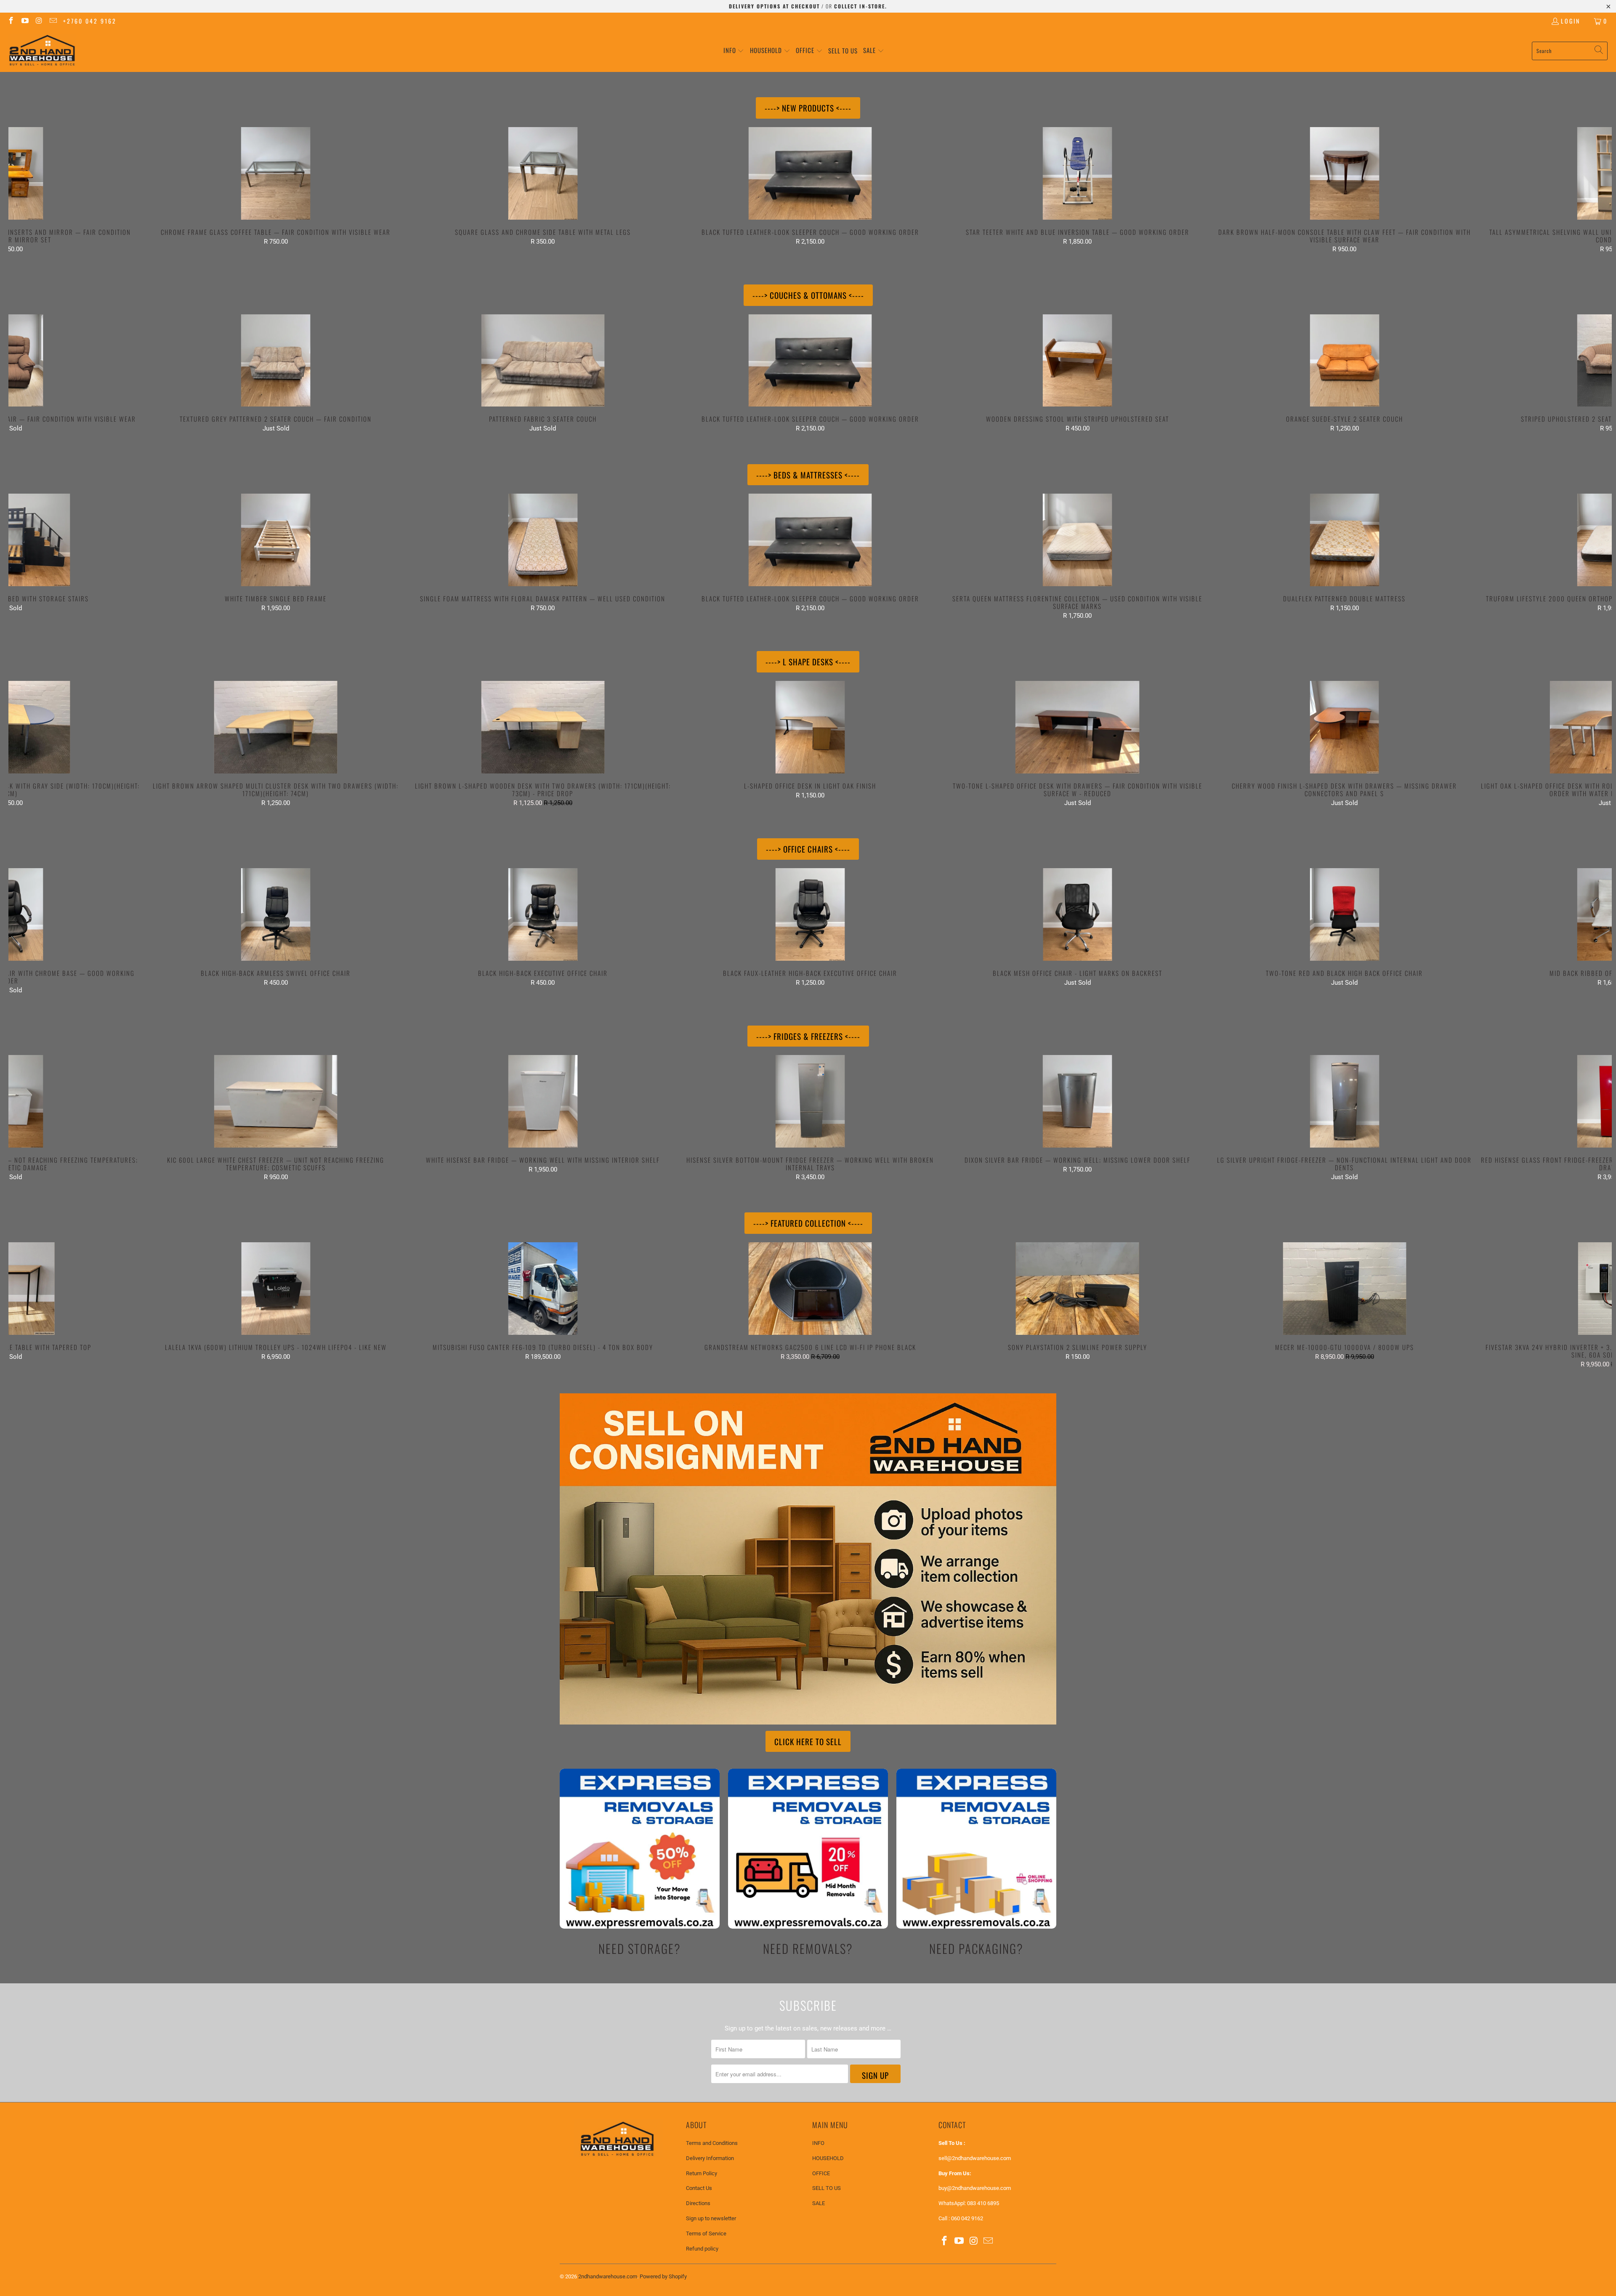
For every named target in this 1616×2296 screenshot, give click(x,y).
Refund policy (702, 2249)
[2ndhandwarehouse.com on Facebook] (11, 21)
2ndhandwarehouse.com (608, 2276)
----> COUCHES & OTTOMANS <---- (808, 295)
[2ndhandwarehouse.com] (42, 51)
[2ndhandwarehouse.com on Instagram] (39, 21)
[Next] (1572, 190)
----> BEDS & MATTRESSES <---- (808, 475)
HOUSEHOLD (828, 2158)
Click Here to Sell (808, 1741)
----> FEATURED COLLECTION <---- (808, 1223)
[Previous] (48, 190)
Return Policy (702, 2173)
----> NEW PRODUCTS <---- (808, 108)
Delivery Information (710, 2158)
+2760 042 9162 (90, 21)
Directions (698, 2203)
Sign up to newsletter (711, 2218)
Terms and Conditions (712, 2143)
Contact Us (699, 2188)
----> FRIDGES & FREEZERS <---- (808, 1036)
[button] (734, 51)
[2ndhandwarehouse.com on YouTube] (25, 21)
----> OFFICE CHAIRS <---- (808, 849)
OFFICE (821, 2173)
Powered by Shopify (663, 2276)
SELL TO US (827, 2188)
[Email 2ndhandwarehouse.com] (53, 21)
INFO (818, 2143)
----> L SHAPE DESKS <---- (808, 662)
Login (1571, 21)
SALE (819, 2203)
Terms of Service (706, 2234)
